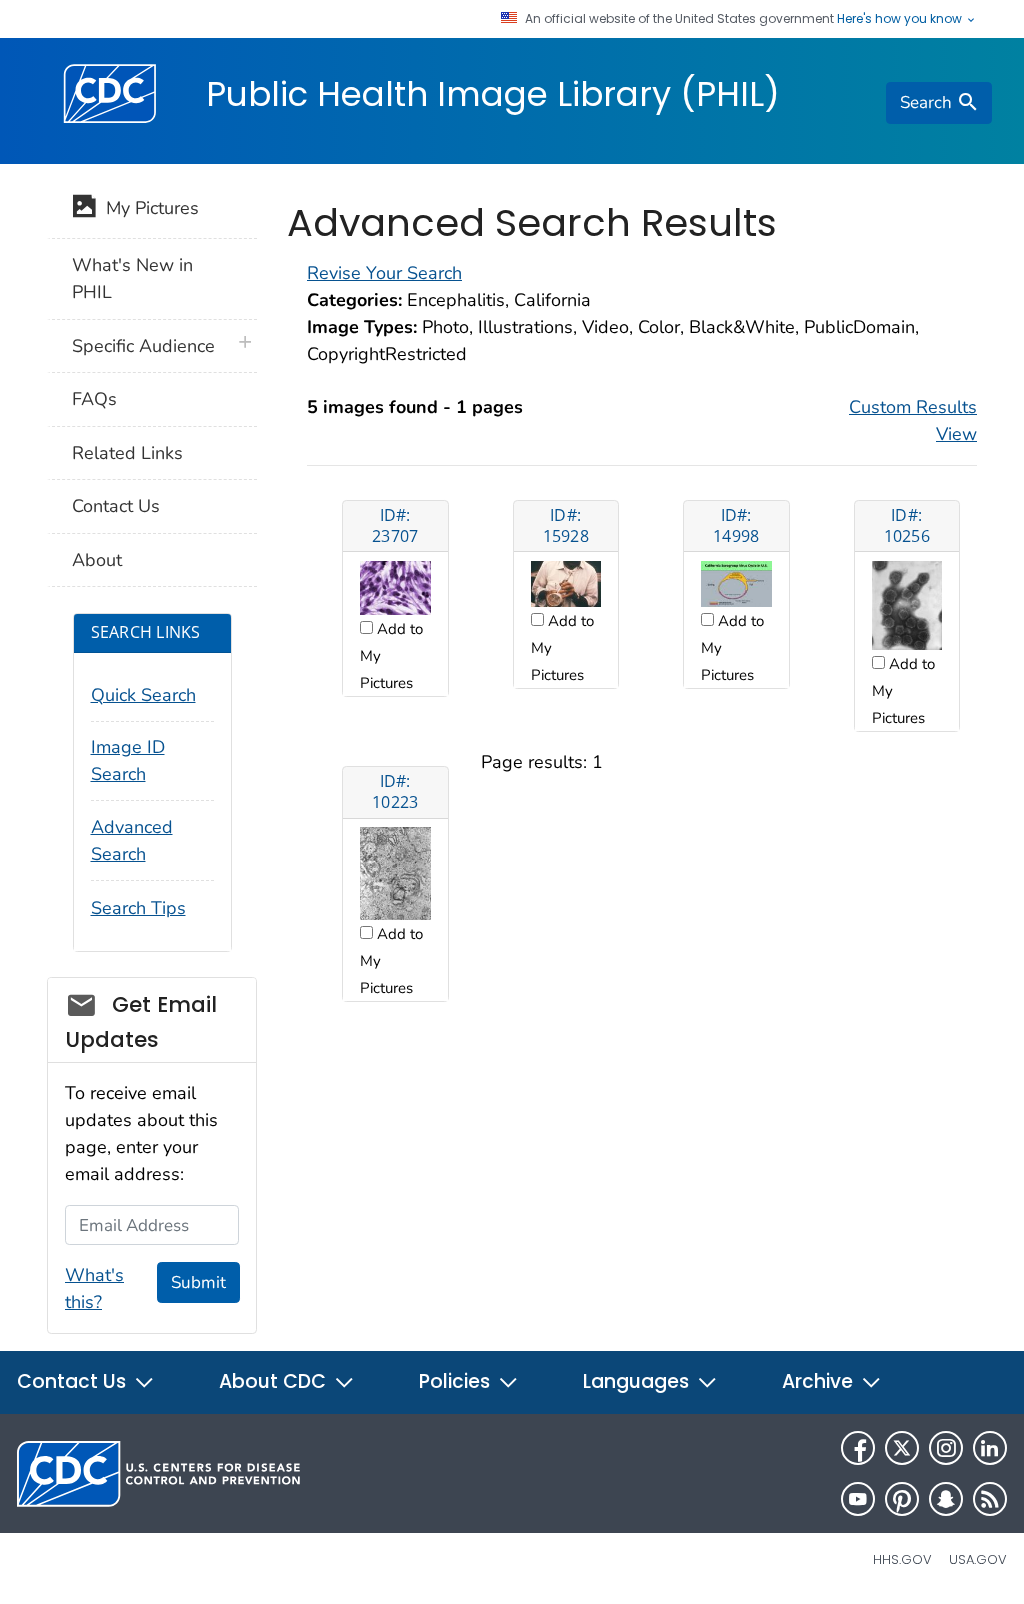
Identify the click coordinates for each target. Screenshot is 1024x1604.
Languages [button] (638, 1381)
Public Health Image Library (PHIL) (493, 94)
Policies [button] (457, 1381)
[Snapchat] (946, 1499)
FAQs (94, 399)
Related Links (127, 453)
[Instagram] (946, 1448)
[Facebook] (858, 1448)
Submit (198, 1282)
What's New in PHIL (132, 278)
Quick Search (143, 695)
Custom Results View (913, 420)
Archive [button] (820, 1381)
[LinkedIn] (990, 1448)
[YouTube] (858, 1499)
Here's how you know (901, 19)
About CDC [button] (275, 1381)
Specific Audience (143, 346)
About (97, 560)
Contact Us (116, 506)
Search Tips (138, 908)
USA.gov (978, 1559)
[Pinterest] (902, 1499)
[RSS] (990, 1499)
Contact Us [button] (74, 1381)
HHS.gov (902, 1559)
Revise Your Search (384, 273)
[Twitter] (902, 1448)
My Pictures (147, 208)
